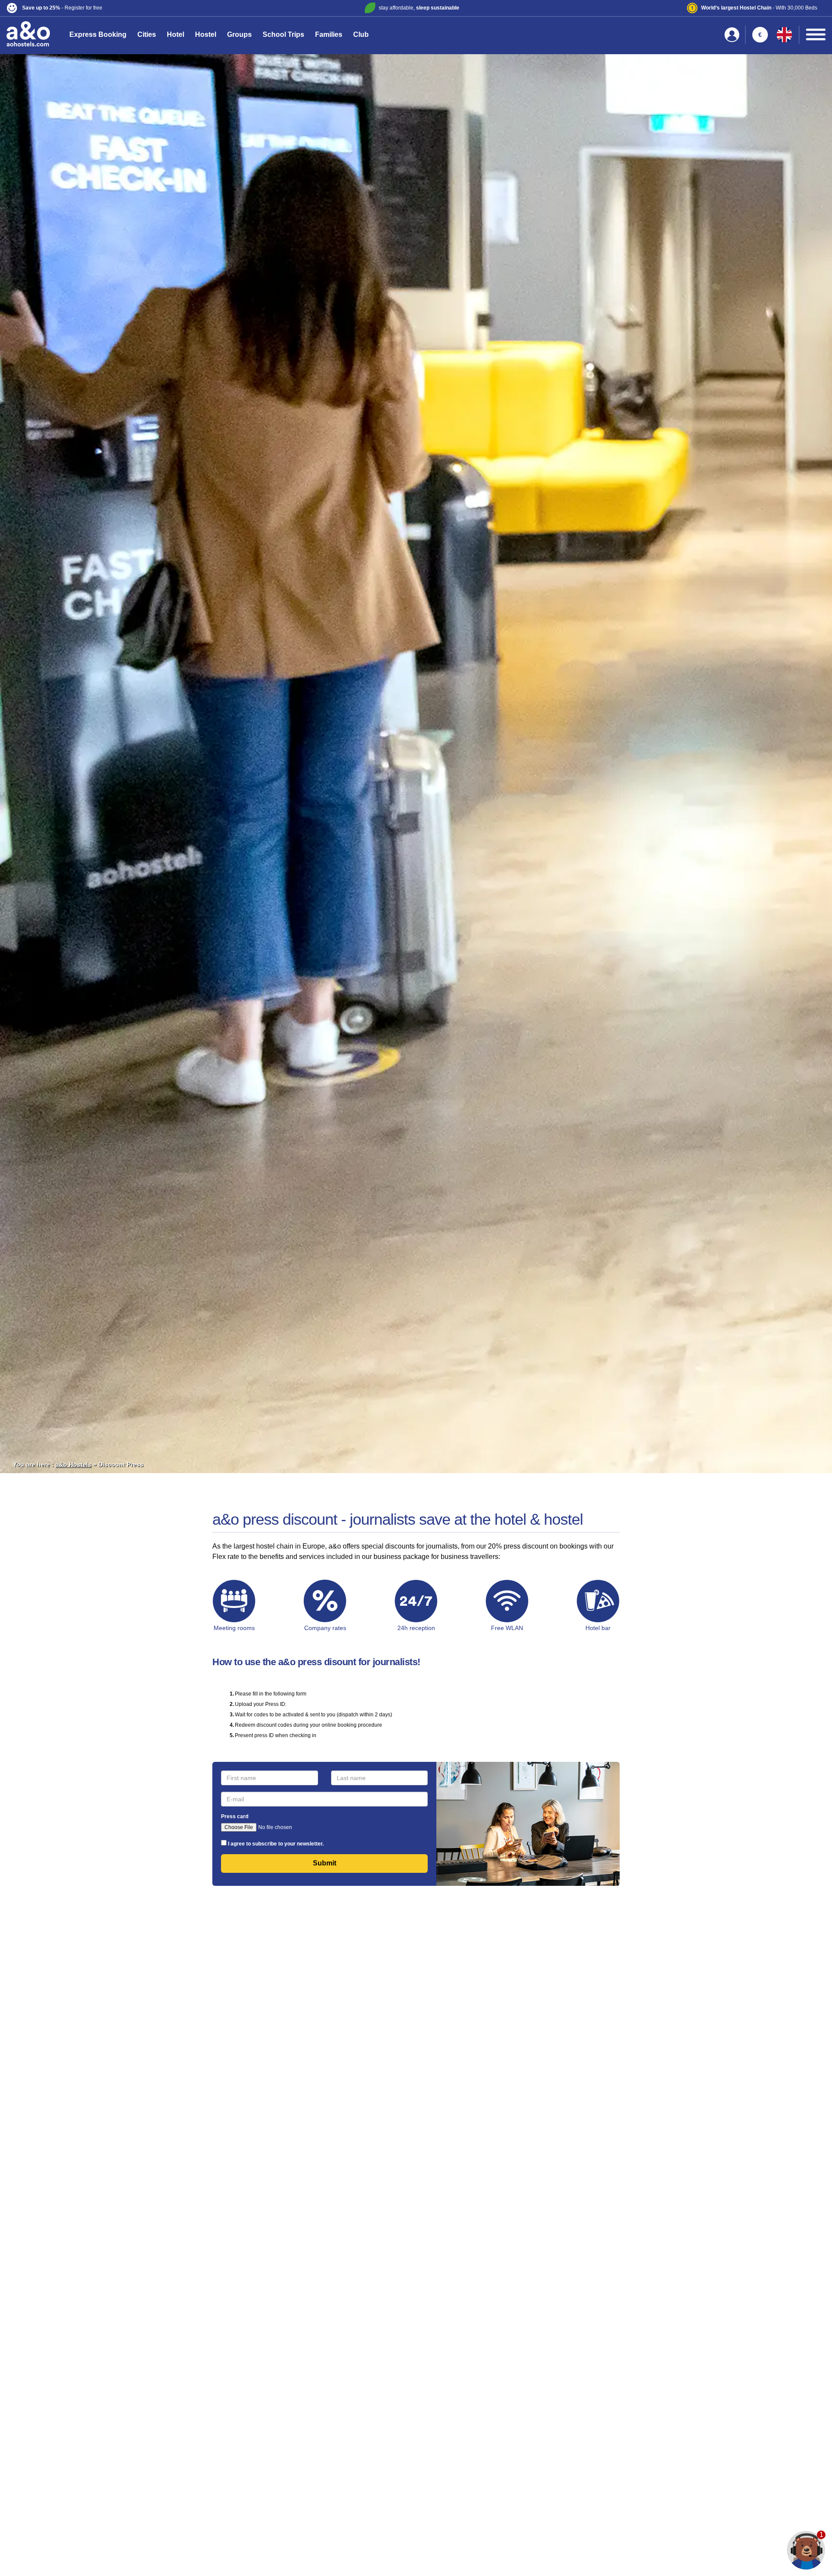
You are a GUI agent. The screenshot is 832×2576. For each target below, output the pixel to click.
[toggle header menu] (816, 34)
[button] (142, 8)
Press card (235, 1816)
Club (361, 34)
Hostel (206, 34)
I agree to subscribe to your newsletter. (276, 1844)
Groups (239, 34)
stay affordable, (419, 8)
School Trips (283, 34)
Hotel (175, 34)
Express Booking (98, 34)
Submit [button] (325, 1863)
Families (329, 34)
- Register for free (62, 8)
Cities (147, 34)
